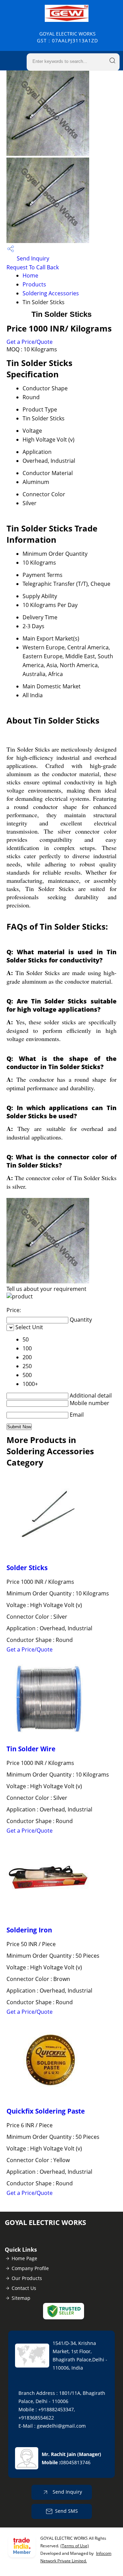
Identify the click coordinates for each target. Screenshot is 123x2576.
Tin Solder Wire (31, 1749)
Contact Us (24, 2288)
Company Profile (30, 2268)
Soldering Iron (29, 1930)
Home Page (24, 2258)
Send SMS (66, 2511)
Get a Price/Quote (30, 342)
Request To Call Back (33, 267)
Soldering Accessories (51, 293)
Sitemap (21, 2298)
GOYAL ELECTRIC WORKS (67, 37)
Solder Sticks (27, 1568)
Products (34, 284)
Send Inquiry (32, 258)
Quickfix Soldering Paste (46, 2111)
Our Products (27, 2278)
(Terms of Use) (75, 2546)
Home (30, 275)
